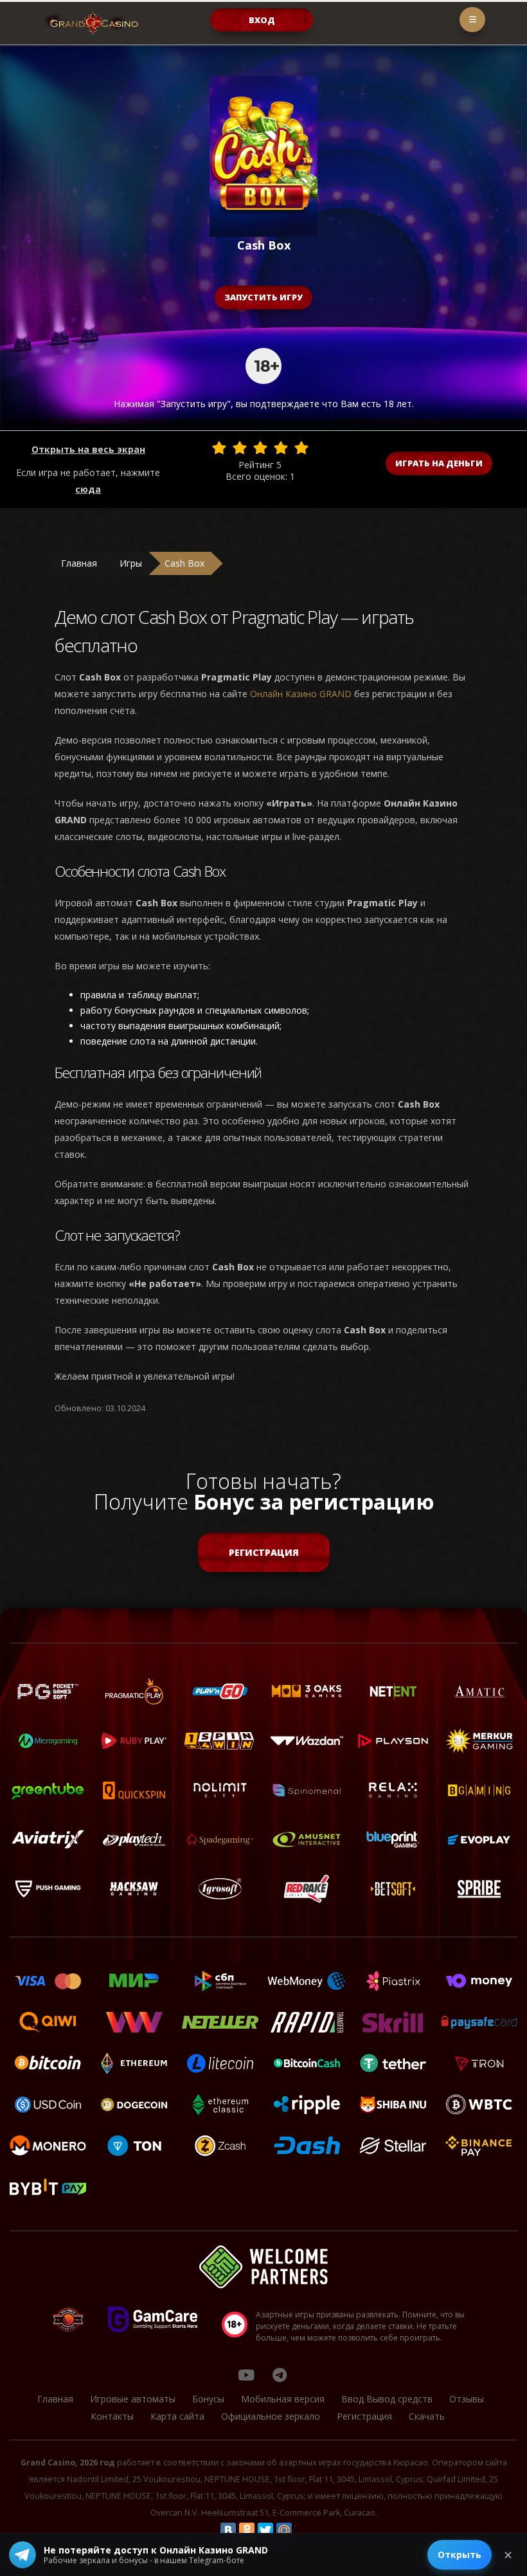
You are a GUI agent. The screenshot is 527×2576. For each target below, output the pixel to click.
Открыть (460, 2554)
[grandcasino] (280, 2375)
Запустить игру (263, 297)
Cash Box (184, 563)
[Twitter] (265, 2530)
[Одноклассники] (247, 2530)
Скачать (427, 2416)
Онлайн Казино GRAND (301, 694)
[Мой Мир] (284, 2530)
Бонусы (208, 2399)
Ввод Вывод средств (387, 2399)
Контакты (112, 2416)
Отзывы (467, 2399)
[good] (281, 448)
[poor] (240, 448)
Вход (262, 20)
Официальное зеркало (271, 2416)
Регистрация (264, 1552)
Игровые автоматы (133, 2399)
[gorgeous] (301, 448)
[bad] (219, 448)
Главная (79, 563)
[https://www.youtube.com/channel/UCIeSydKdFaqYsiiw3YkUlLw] (246, 2375)
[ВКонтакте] (228, 2530)
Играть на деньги (439, 463)
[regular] (260, 448)
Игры (131, 563)
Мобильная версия (283, 2399)
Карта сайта (177, 2416)
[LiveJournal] (303, 2530)
